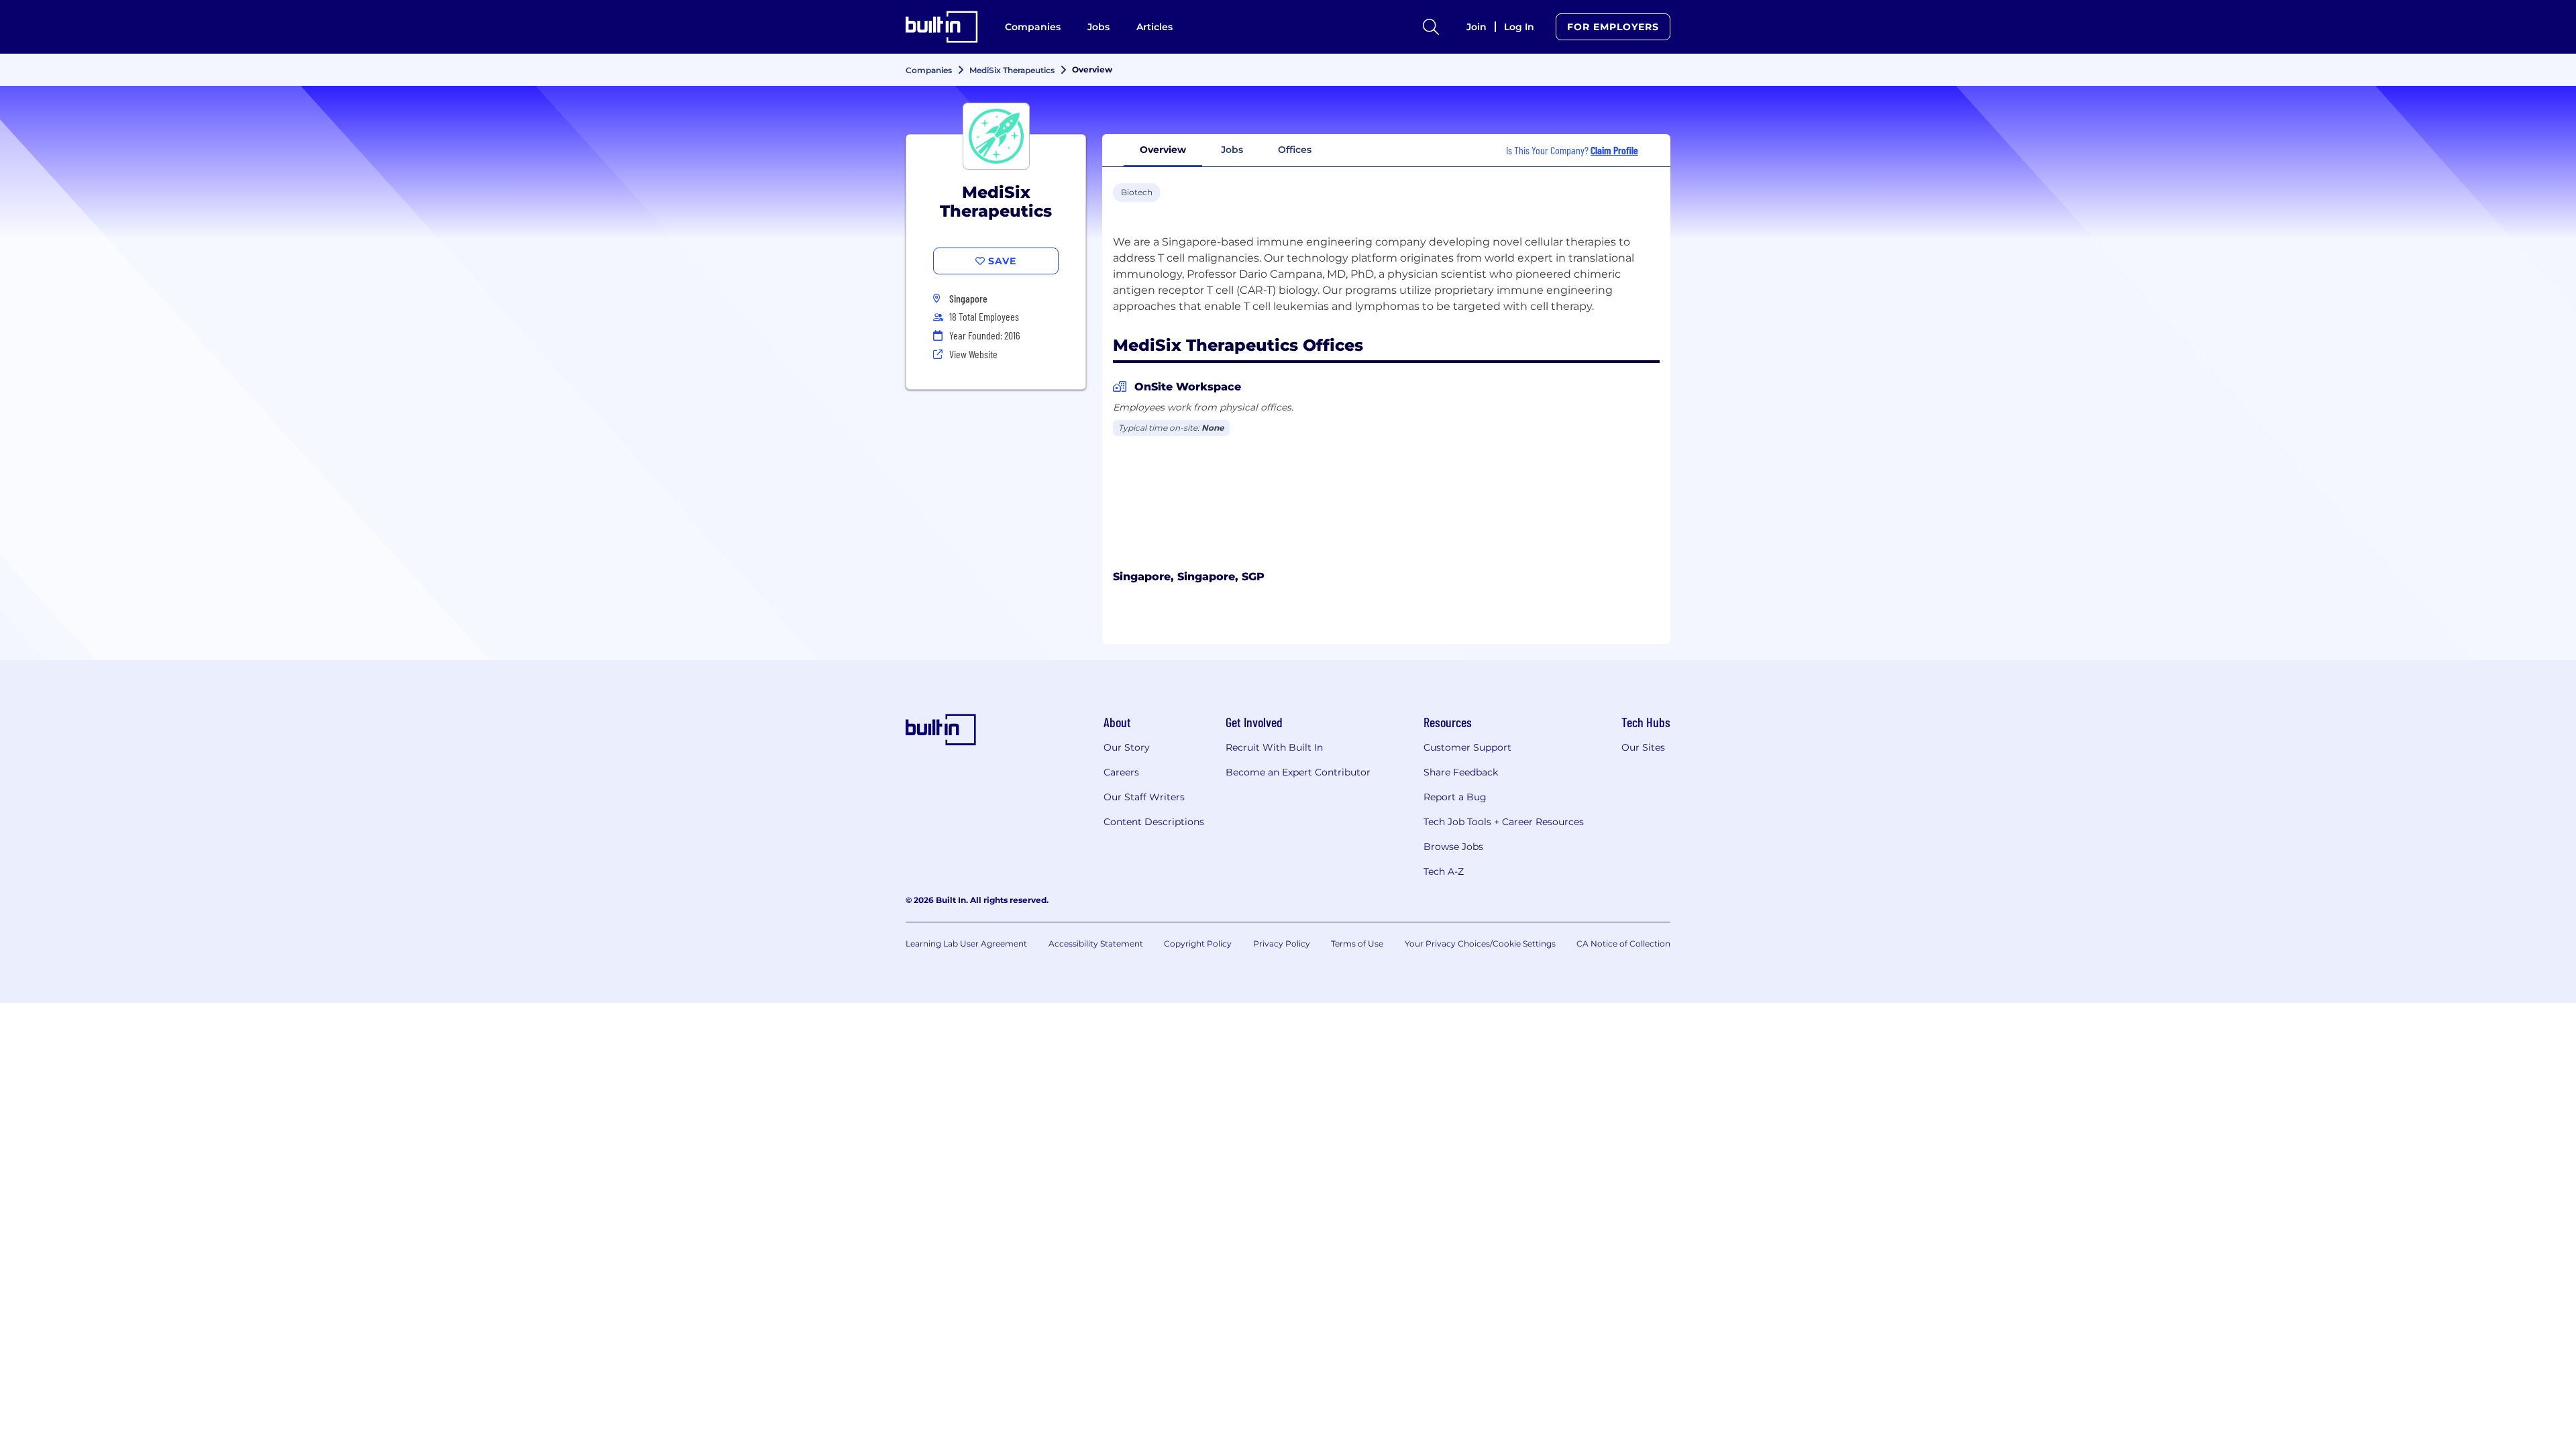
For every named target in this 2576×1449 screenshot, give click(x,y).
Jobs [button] (1232, 150)
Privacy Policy (1282, 944)
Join (1477, 27)
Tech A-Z (1444, 871)
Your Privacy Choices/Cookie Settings (1480, 944)
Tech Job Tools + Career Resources (1504, 822)
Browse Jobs (1453, 847)
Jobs (1098, 27)
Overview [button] (1163, 150)
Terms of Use (1357, 944)
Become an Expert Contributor (1298, 772)
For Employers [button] (1613, 27)
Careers (1121, 772)
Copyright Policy (1198, 944)
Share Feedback (1461, 772)
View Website (973, 354)
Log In (1519, 27)
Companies (1033, 27)
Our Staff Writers (1144, 797)
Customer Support (1467, 747)
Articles (1155, 27)
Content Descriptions (1154, 822)
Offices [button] (1295, 150)
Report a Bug (1455, 797)
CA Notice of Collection (1623, 944)
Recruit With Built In (1274, 747)
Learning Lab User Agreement (966, 944)
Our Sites (1643, 747)
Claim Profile (1614, 150)
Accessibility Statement (1096, 944)
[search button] (1431, 27)
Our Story (1127, 747)
